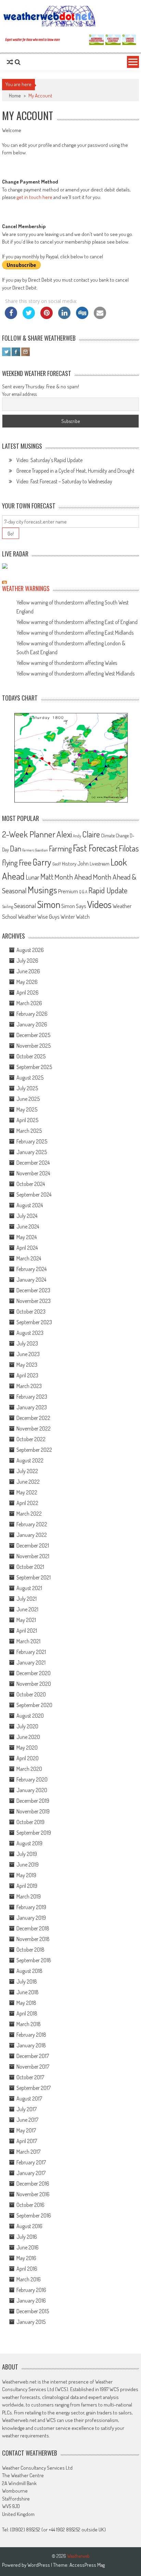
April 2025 (27, 1120)
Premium (68, 891)
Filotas (129, 848)
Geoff (57, 864)
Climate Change (115, 836)
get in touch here (35, 197)
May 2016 (26, 2258)
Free (25, 862)
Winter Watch (75, 916)
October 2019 (30, 1822)
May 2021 (26, 1620)
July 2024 (27, 1216)
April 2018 (27, 2013)
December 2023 (33, 1290)
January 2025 (32, 1152)
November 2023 (34, 1301)
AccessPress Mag (87, 2565)
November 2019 (33, 1811)
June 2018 (28, 1992)
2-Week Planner (29, 834)
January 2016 (31, 2301)
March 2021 (28, 1641)
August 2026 (30, 950)
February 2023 (32, 1397)
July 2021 (27, 1599)
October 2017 (30, 2077)
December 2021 (33, 1545)
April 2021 (27, 1631)
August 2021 (29, 1588)
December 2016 (33, 2184)
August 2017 (29, 2098)
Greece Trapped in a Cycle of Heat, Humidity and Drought (75, 471)
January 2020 (32, 1790)
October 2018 (30, 1950)
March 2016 (29, 2279)
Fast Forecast (95, 848)
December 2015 (33, 2311)
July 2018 (27, 1981)
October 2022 (31, 1439)
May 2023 (27, 1365)
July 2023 (27, 1343)
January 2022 (32, 1535)
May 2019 (26, 1875)
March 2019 (29, 1896)
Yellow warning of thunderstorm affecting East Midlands (75, 633)
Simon (49, 904)
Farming (60, 848)
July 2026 (27, 961)
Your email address (19, 394)
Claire (91, 834)
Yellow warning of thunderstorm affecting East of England (77, 622)
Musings (42, 890)
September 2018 (34, 1960)
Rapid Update (108, 890)
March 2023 (29, 1386)
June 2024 (28, 1226)
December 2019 (33, 1801)
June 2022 (28, 1482)
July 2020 (27, 1726)
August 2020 (30, 1716)
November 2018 (33, 1939)
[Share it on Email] (100, 317)
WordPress (39, 2565)
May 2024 (27, 1237)
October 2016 (30, 2205)
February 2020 (32, 1779)
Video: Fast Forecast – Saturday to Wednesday (64, 481)
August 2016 (29, 2226)
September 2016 (34, 2215)
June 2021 (27, 1609)
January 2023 (32, 1407)
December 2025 (33, 1035)
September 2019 (34, 1833)
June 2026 (28, 971)
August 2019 (29, 1843)
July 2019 (27, 1854)
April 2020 (28, 1758)
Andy (77, 836)
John (83, 863)
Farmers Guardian (35, 850)
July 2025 (27, 1088)
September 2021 (34, 1577)
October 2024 (31, 1184)
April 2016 (27, 2269)
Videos (99, 904)
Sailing (8, 907)
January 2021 (31, 1662)
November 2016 (33, 2194)
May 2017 (26, 2130)
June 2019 (28, 1865)
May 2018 (26, 2003)
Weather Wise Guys (39, 916)
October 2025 (31, 1056)
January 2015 (31, 2322)
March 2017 (28, 2152)
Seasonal (25, 905)
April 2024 (27, 1248)
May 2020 (27, 1748)
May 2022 (27, 1492)
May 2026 (27, 982)
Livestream (100, 864)
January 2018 (31, 2045)
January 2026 (32, 1024)
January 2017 (31, 2173)
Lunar (33, 877)
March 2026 (29, 1003)
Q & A (83, 892)
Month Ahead (73, 877)
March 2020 (29, 1769)
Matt (47, 877)
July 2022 (27, 1471)
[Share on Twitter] (29, 317)
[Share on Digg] (82, 317)
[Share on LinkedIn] (64, 317)
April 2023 (27, 1375)
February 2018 (31, 2035)
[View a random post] (10, 62)
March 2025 (29, 1131)
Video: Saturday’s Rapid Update (49, 460)
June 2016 (28, 2247)
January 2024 (31, 1280)
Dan (16, 848)
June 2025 (28, 1099)
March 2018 (29, 2024)
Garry (42, 862)
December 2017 (33, 2056)
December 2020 (34, 1673)
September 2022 (34, 1450)
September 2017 (34, 2088)
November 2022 (34, 1428)
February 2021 (31, 1652)
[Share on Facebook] (11, 317)
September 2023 (34, 1322)
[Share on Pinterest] (47, 317)
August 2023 (30, 1333)
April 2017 (27, 2141)
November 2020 (34, 1684)
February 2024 (31, 1269)
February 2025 (32, 1141)
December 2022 (33, 1418)
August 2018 (29, 1971)
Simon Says (74, 906)
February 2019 (31, 1907)
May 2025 (27, 1109)
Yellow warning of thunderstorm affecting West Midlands (75, 673)
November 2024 (33, 1173)
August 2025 (30, 1078)
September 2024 (34, 1195)
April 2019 (27, 1886)
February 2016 (31, 2290)
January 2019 (31, 1918)
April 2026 (28, 992)
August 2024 (30, 1205)
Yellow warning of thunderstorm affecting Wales (67, 663)
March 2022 (29, 1514)
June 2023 (28, 1354)
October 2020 (31, 1694)
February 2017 (31, 2162)
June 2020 (28, 1737)
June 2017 (27, 2120)
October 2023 (31, 1311)
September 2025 (34, 1067)
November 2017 (33, 2067)
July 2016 (27, 2237)
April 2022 (27, 1503)
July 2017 (27, 2109)
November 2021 (33, 1556)
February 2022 (32, 1524)
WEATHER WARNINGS (26, 588)
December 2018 (33, 1928)
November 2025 (34, 1046)
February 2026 (32, 1014)
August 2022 (30, 1460)
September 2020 (34, 1705)
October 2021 (30, 1567)
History (69, 864)
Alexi (64, 834)
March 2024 (29, 1258)
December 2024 (33, 1163)
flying (10, 862)
